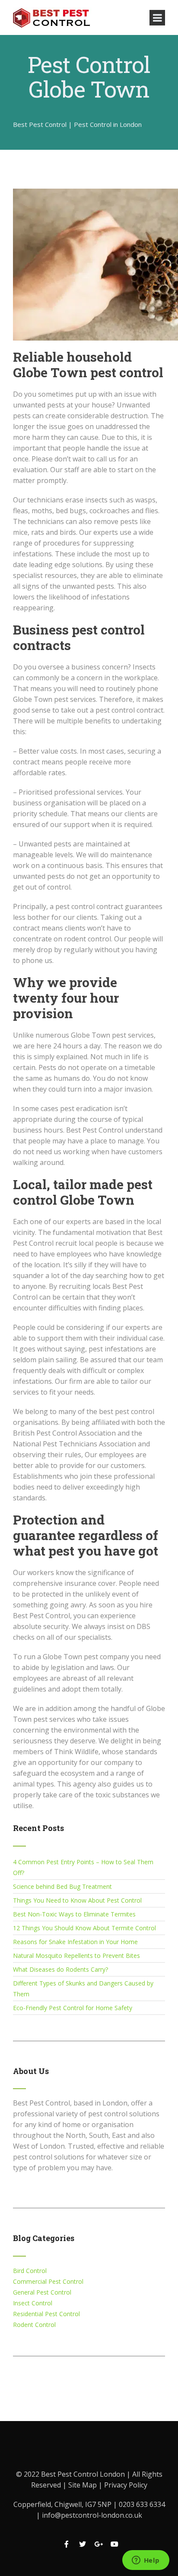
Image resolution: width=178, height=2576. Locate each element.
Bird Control (30, 2271)
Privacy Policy (126, 2485)
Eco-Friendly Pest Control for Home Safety (73, 2008)
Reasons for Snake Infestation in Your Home (75, 1942)
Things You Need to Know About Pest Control (77, 1900)
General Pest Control (42, 2292)
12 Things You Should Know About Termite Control (84, 1928)
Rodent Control (34, 2325)
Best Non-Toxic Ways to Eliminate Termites (74, 1914)
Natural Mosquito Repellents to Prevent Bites (76, 1956)
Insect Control (33, 2303)
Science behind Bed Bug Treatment (62, 1886)
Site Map (83, 2485)
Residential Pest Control (46, 2314)
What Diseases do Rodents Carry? (60, 1969)
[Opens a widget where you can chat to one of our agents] (146, 2561)
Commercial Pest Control (48, 2281)
